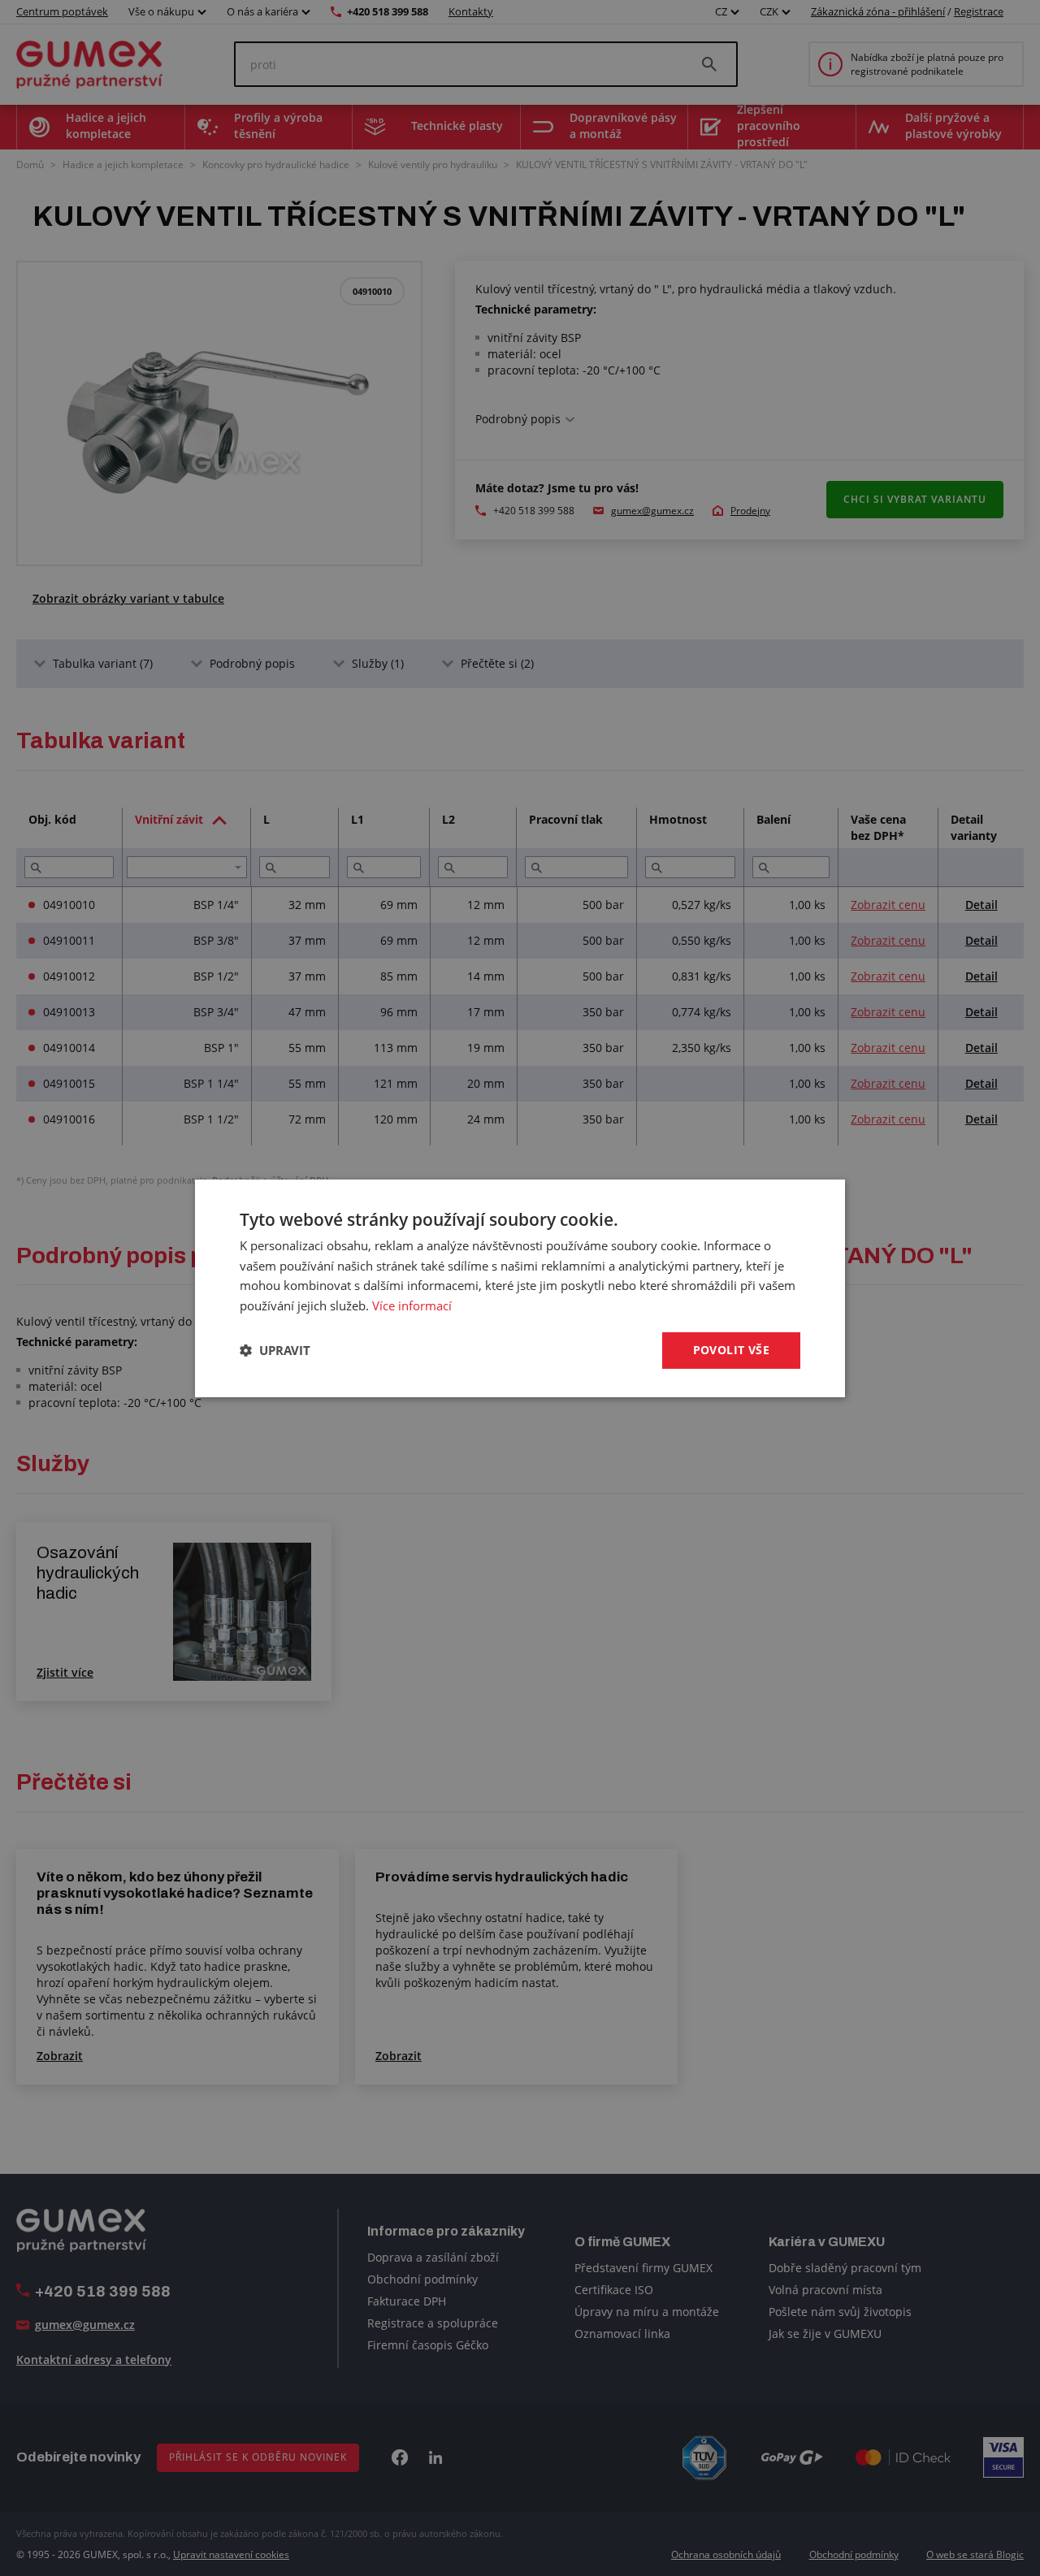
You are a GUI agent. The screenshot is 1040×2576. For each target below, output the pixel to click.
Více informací (412, 1305)
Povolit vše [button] (731, 1350)
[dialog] (520, 1288)
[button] (275, 1350)
